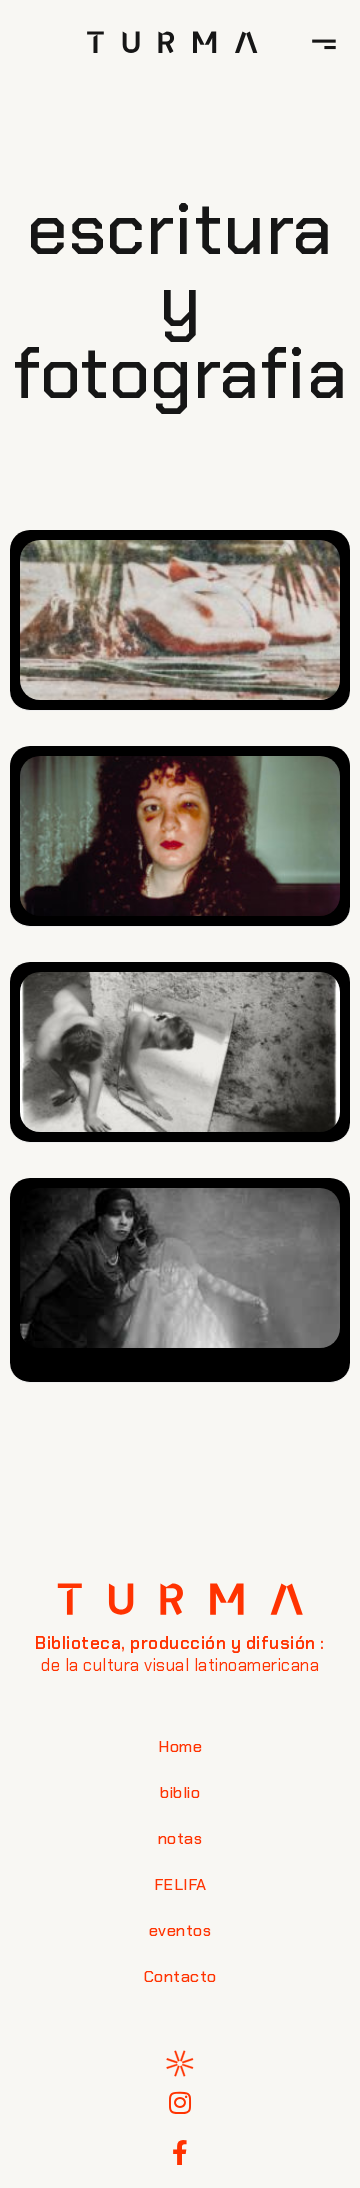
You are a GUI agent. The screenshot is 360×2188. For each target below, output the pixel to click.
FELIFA (180, 1884)
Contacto (180, 1976)
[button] (324, 42)
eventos (180, 1930)
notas (180, 1838)
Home (180, 1746)
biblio (180, 1792)
